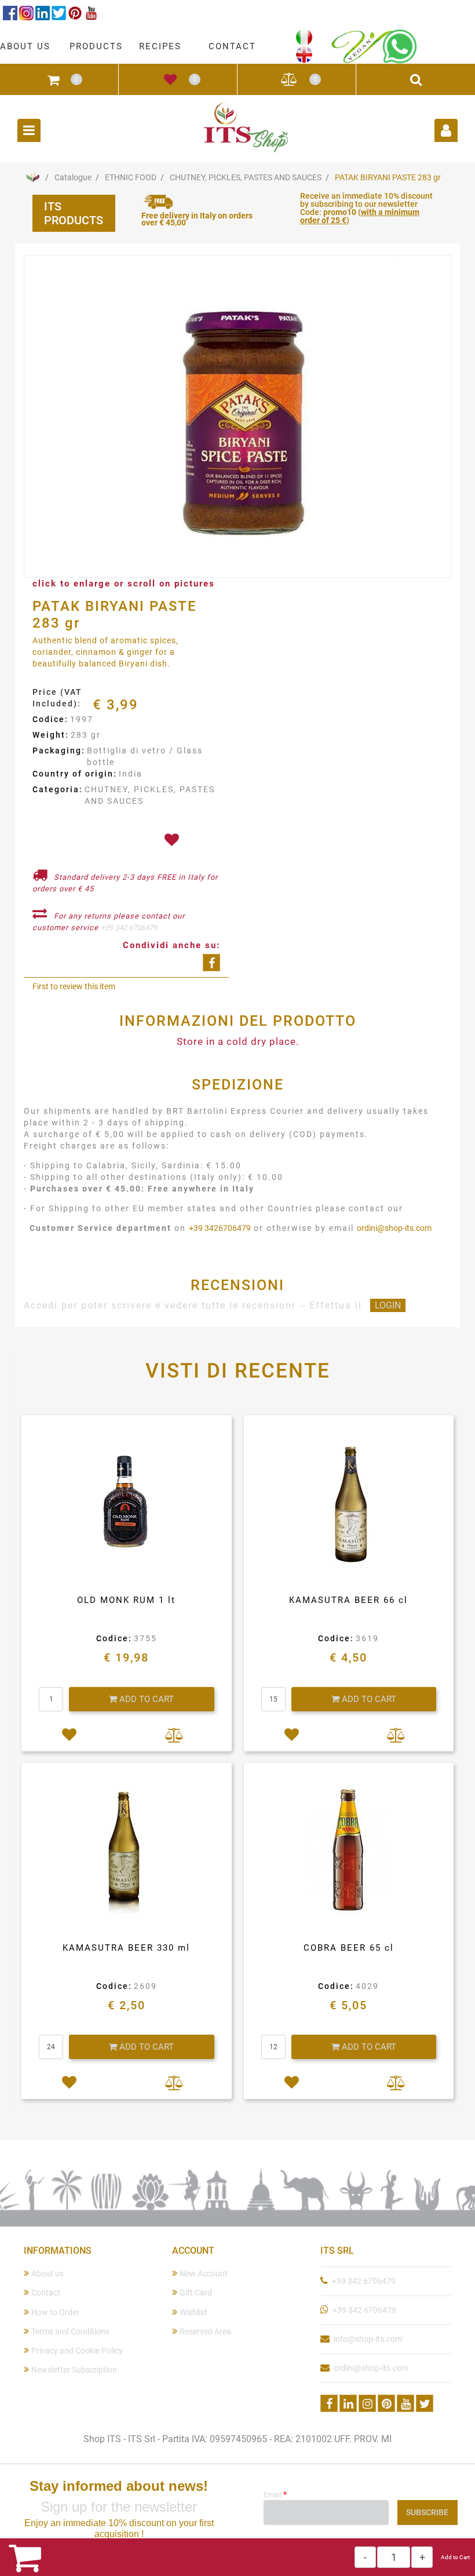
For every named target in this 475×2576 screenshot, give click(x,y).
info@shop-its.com (368, 2339)
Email (275, 2494)
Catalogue (73, 177)
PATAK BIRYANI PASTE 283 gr (388, 177)
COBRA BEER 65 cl (349, 1948)
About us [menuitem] (47, 2273)
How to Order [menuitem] (55, 2312)
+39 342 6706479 (129, 928)
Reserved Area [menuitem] (205, 2331)
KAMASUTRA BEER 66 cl (348, 1600)
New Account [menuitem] (204, 2273)
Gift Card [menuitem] (196, 2293)
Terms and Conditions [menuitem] (70, 2331)
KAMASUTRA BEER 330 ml (126, 1948)
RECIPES (160, 46)
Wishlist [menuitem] (193, 2312)
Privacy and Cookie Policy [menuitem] (77, 2351)
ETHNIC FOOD (131, 177)
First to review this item (74, 986)
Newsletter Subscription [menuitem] (74, 2370)
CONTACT (232, 46)
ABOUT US (25, 46)
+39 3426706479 (220, 1228)
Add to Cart (455, 2557)
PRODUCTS (96, 46)
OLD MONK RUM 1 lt (126, 1600)
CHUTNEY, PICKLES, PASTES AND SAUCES (246, 177)
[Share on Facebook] (211, 963)
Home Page (32, 177)
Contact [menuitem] (46, 2293)
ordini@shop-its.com (394, 1228)
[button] (237, 417)
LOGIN (388, 1305)
